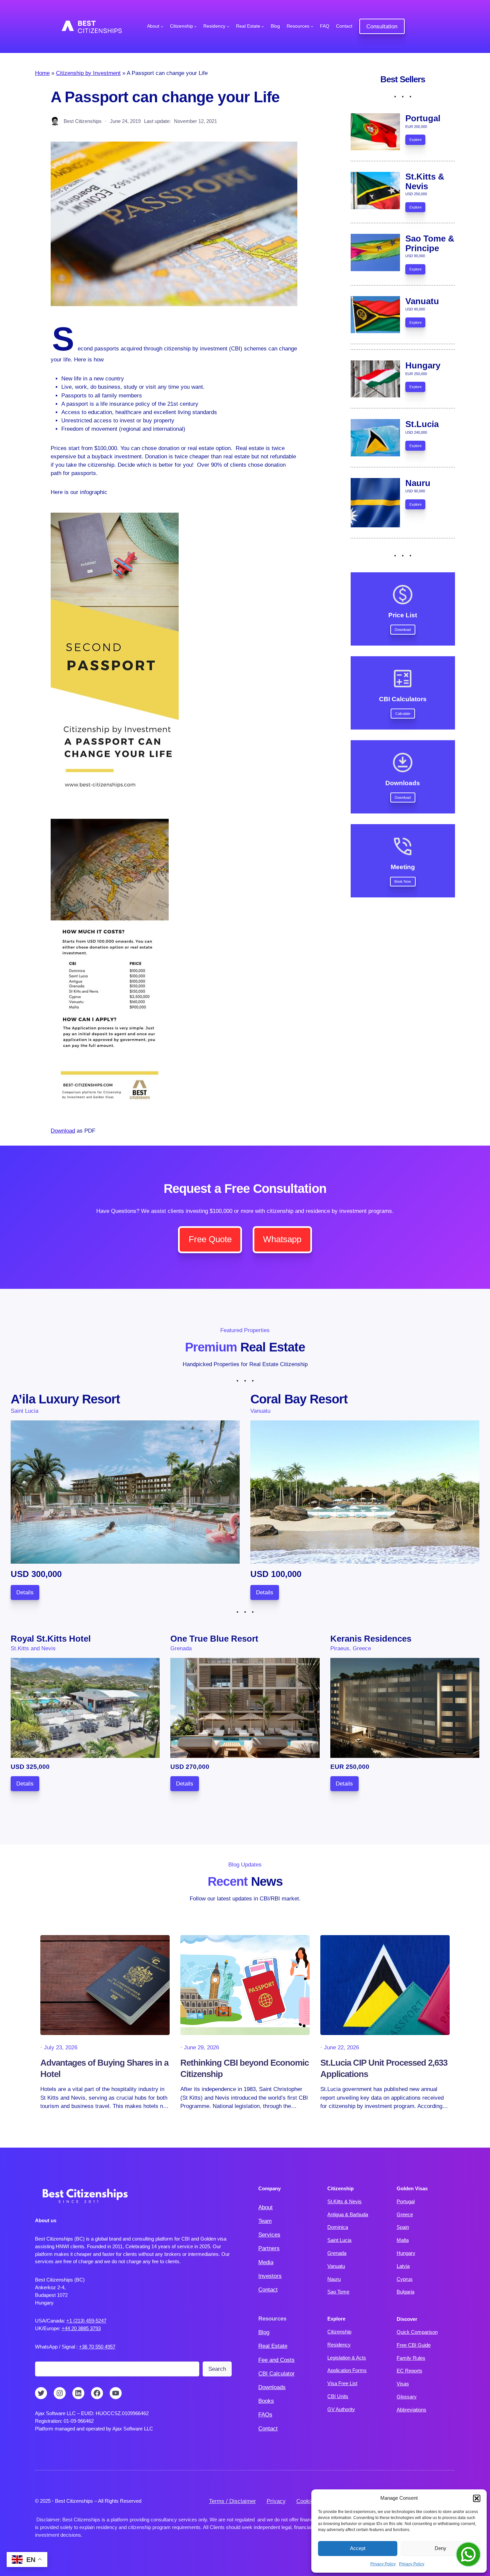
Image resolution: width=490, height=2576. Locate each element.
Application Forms (347, 2370)
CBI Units (338, 2396)
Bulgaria (405, 2292)
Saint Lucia (339, 2240)
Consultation (382, 26)
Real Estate (273, 2346)
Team (265, 2221)
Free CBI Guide (414, 2345)
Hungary (406, 2253)
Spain (403, 2227)
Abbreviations (411, 2410)
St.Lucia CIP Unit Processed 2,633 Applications (384, 2068)
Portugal (406, 2201)
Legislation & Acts (347, 2358)
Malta (403, 2240)
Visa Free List (342, 2383)
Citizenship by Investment (88, 73)
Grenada (337, 2253)
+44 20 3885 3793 (81, 2328)
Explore (415, 140)
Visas (403, 2384)
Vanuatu (336, 2266)
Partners (269, 2248)
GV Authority (341, 2409)
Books (266, 2401)
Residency (339, 2345)
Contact (268, 2290)
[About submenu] (162, 26)
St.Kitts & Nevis (344, 2201)
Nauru (334, 2279)
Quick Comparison (417, 2332)
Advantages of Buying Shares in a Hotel (104, 2068)
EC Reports (409, 2371)
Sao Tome (338, 2292)
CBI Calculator (276, 2374)
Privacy (276, 2501)
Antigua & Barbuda (348, 2214)
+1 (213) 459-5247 (86, 2321)
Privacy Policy (383, 2564)
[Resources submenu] (312, 26)
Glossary (407, 2397)
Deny (440, 2548)
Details (25, 1592)
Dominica (338, 2227)
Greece (405, 2214)
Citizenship (339, 2332)
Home (42, 73)
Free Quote (210, 1239)
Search (217, 2369)
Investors (270, 2276)
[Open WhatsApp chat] (468, 2554)
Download (63, 1131)
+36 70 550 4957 (97, 2347)
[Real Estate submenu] (263, 26)
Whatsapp (282, 1239)
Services (269, 2235)
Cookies (306, 2501)
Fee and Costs (276, 2360)
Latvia (403, 2266)
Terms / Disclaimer (232, 2501)
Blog (264, 2332)
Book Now (403, 881)
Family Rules (411, 2358)
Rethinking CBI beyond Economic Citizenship (244, 2068)
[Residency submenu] (228, 26)
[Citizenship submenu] (195, 26)
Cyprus (405, 2279)
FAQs (265, 2415)
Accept (358, 2548)
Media (266, 2262)
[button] (477, 2498)
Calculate (403, 714)
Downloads (272, 2387)
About (265, 2207)
